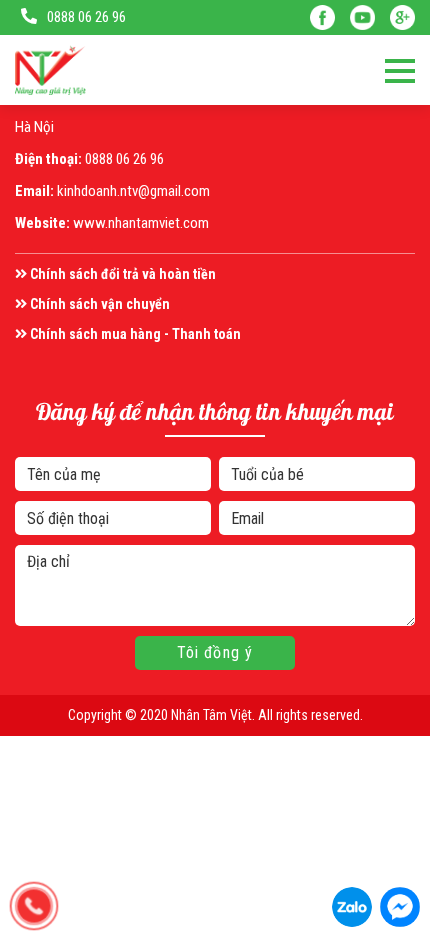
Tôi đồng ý (215, 652)
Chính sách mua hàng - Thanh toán (134, 334)
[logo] (50, 70)
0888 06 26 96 (86, 17)
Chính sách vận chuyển (98, 304)
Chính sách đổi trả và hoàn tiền (121, 274)
